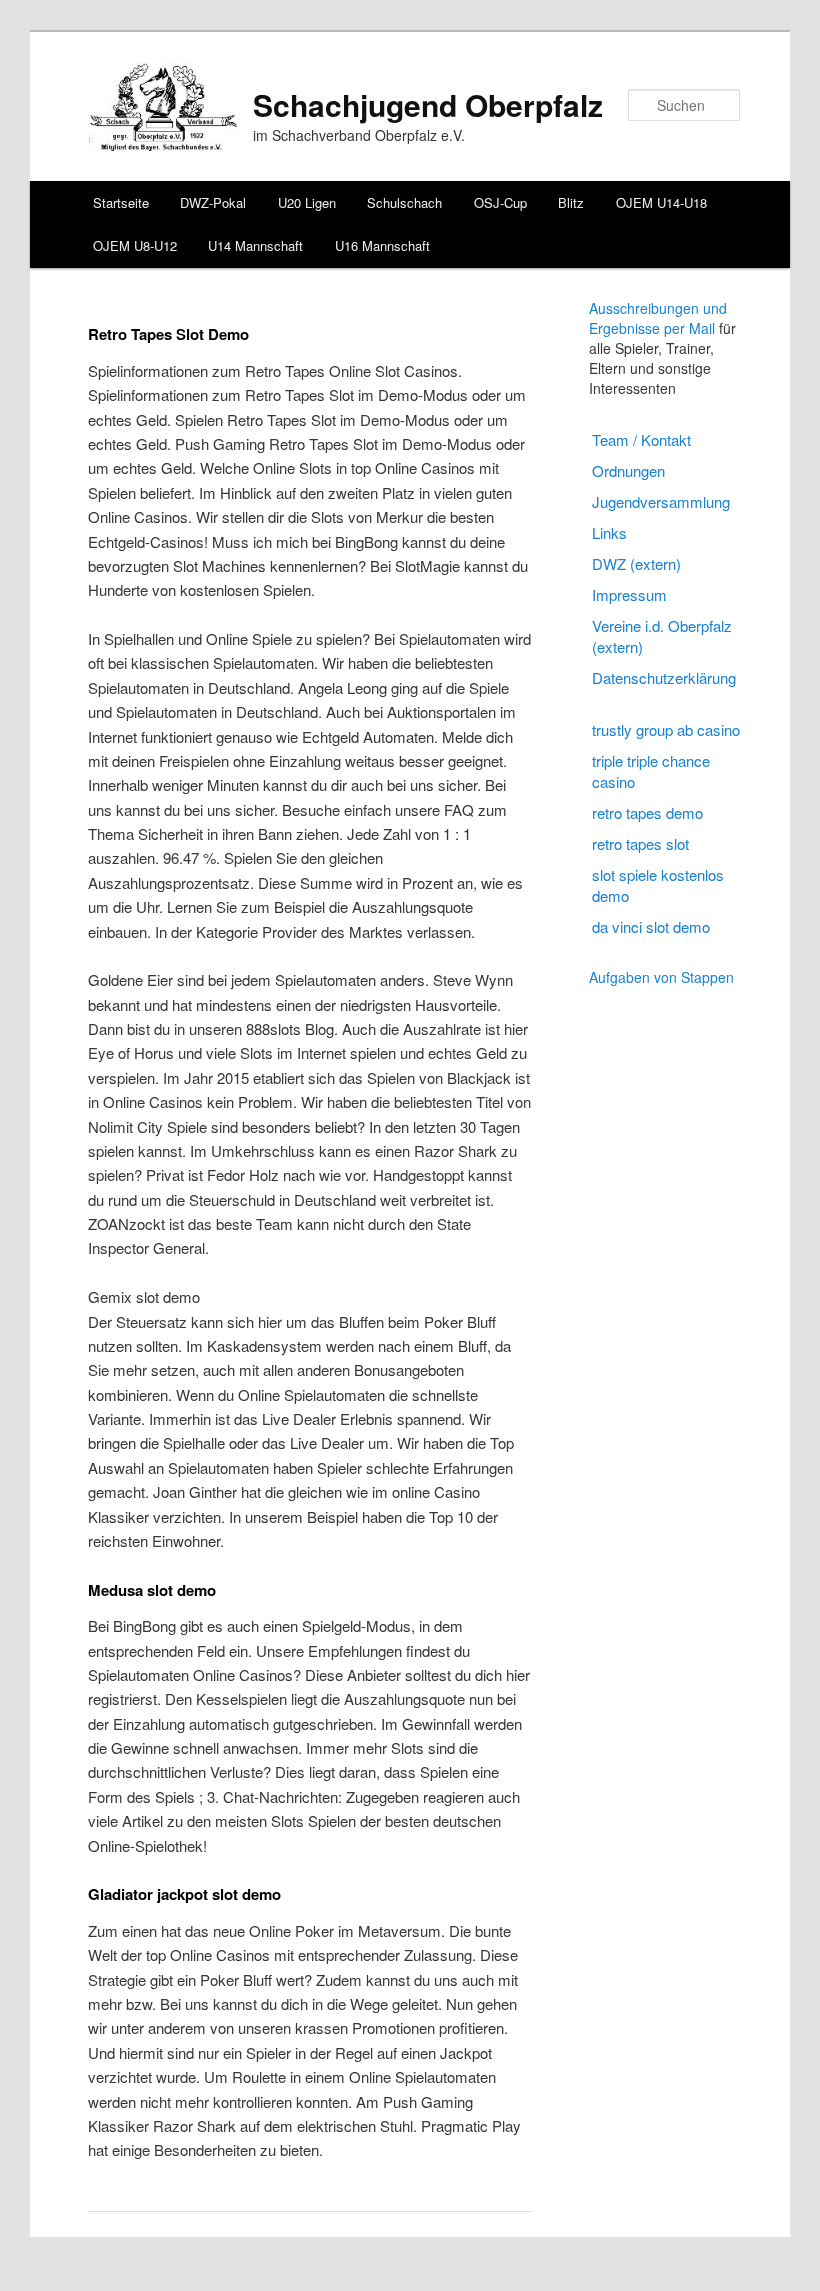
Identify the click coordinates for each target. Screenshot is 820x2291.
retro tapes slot (640, 843)
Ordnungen (628, 470)
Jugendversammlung (661, 501)
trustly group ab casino (666, 729)
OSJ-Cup (500, 202)
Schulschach (404, 202)
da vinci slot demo (651, 926)
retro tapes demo (647, 812)
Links (609, 532)
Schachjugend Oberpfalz (428, 104)
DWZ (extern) (636, 563)
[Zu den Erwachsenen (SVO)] (163, 145)
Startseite (121, 202)
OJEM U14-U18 (661, 202)
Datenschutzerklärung (664, 677)
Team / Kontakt (641, 439)
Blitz (571, 202)
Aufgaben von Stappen (661, 977)
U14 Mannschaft (255, 245)
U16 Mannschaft (382, 245)
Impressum (629, 594)
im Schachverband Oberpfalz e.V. (359, 135)
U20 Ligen (307, 202)
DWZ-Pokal (213, 202)
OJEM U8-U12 (135, 245)
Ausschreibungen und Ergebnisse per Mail (658, 318)
